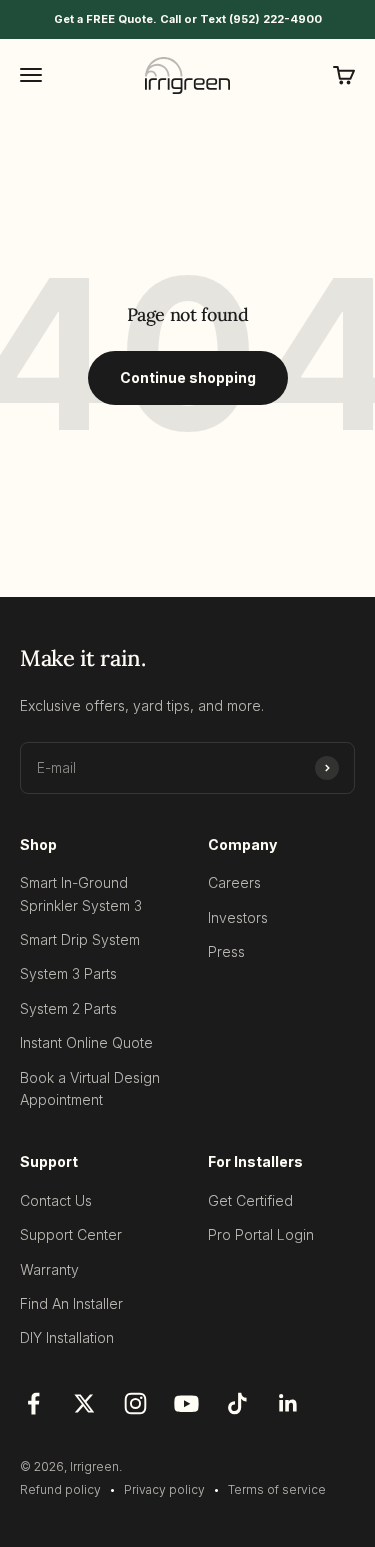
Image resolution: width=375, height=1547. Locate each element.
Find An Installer (71, 1303)
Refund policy (60, 1489)
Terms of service (277, 1489)
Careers (234, 882)
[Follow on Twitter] (84, 1403)
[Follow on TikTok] (237, 1403)
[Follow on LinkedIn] (288, 1403)
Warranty (49, 1269)
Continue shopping (188, 377)
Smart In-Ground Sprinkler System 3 (81, 893)
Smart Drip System (80, 939)
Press (226, 951)
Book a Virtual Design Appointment (90, 1088)
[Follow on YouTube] (186, 1403)
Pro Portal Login (261, 1234)
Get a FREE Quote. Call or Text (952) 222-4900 (188, 19)
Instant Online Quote (86, 1042)
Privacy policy (164, 1489)
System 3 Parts (68, 973)
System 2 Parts (68, 1008)
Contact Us (56, 1200)
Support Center (71, 1234)
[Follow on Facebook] (33, 1403)
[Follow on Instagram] (135, 1403)
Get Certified (250, 1200)
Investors (238, 917)
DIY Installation (67, 1337)
